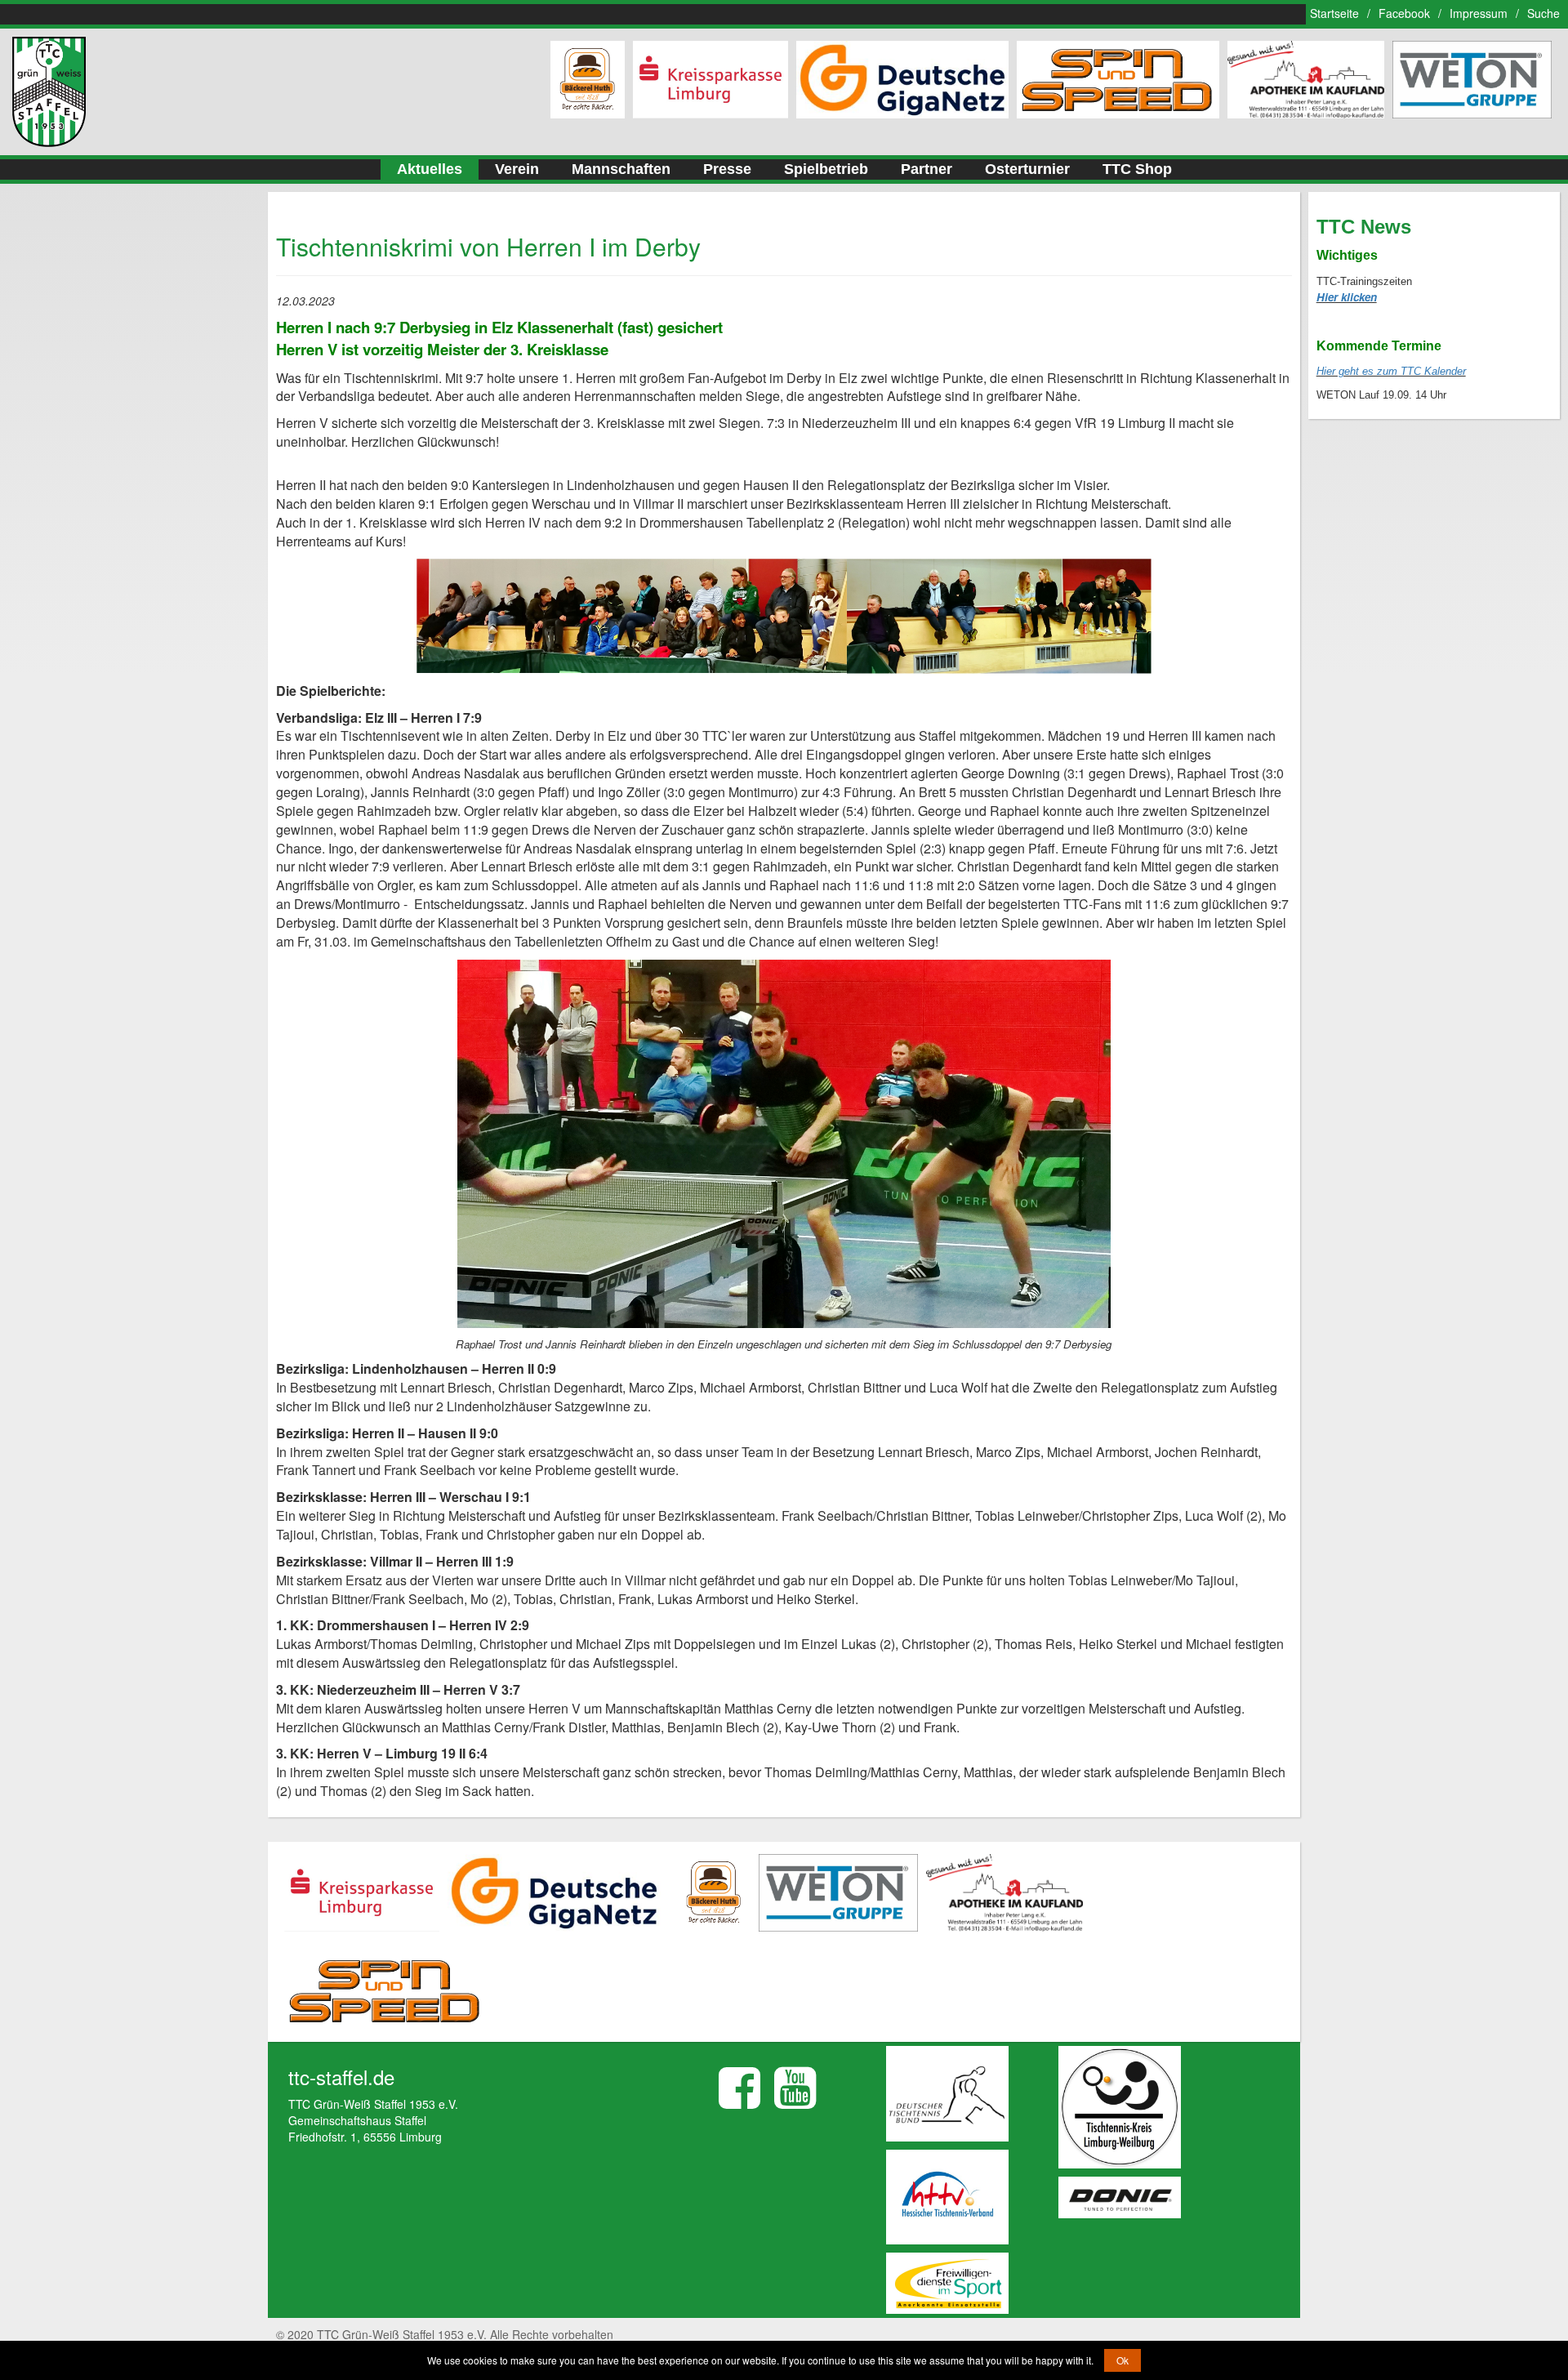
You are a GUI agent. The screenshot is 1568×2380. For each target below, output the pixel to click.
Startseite (1334, 13)
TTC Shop (1137, 169)
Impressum (1479, 13)
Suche (1543, 13)
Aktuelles (430, 169)
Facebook (1404, 13)
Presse (727, 169)
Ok (1123, 2360)
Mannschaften (621, 169)
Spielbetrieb (826, 169)
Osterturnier (1027, 169)
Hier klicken (1347, 297)
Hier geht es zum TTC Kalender (1391, 371)
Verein (517, 169)
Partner (927, 169)
